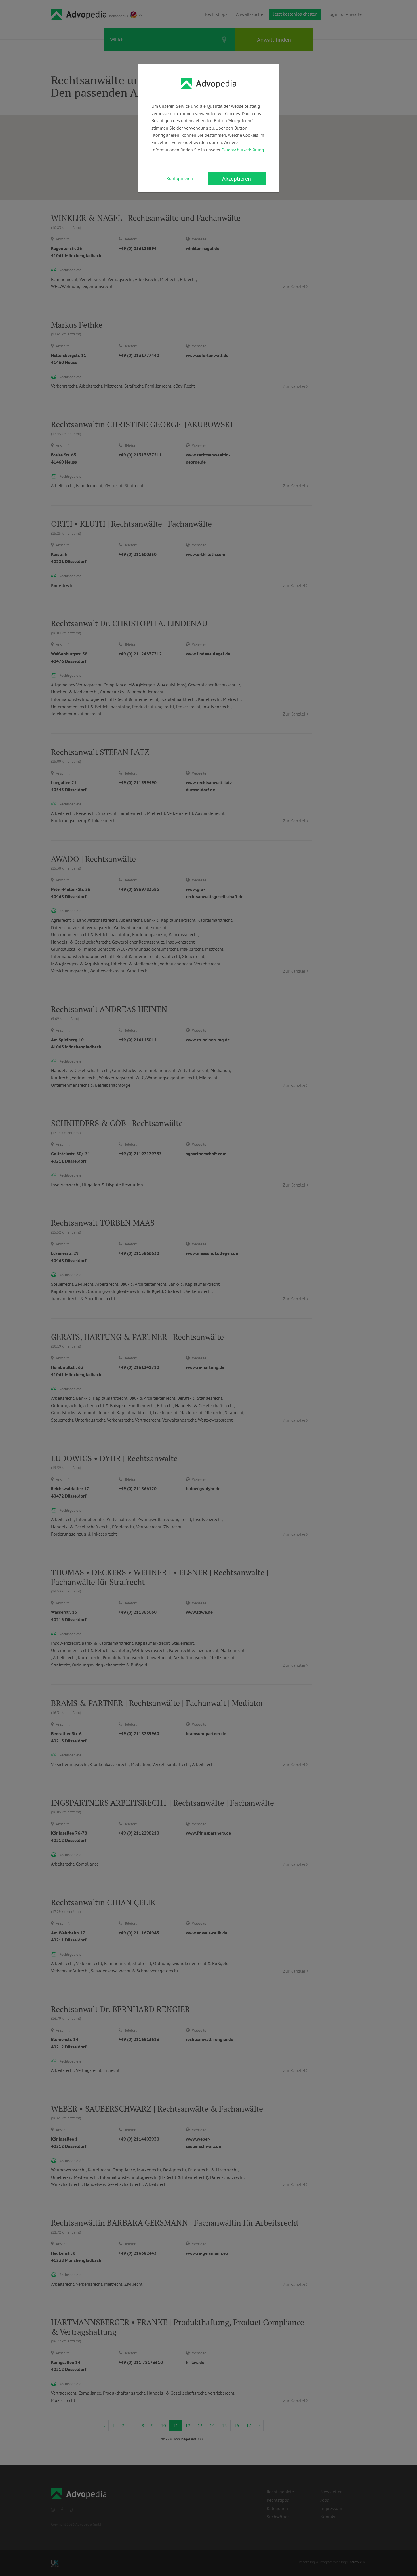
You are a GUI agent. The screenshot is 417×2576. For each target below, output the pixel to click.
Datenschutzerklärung (243, 150)
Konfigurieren (180, 178)
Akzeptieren (237, 179)
